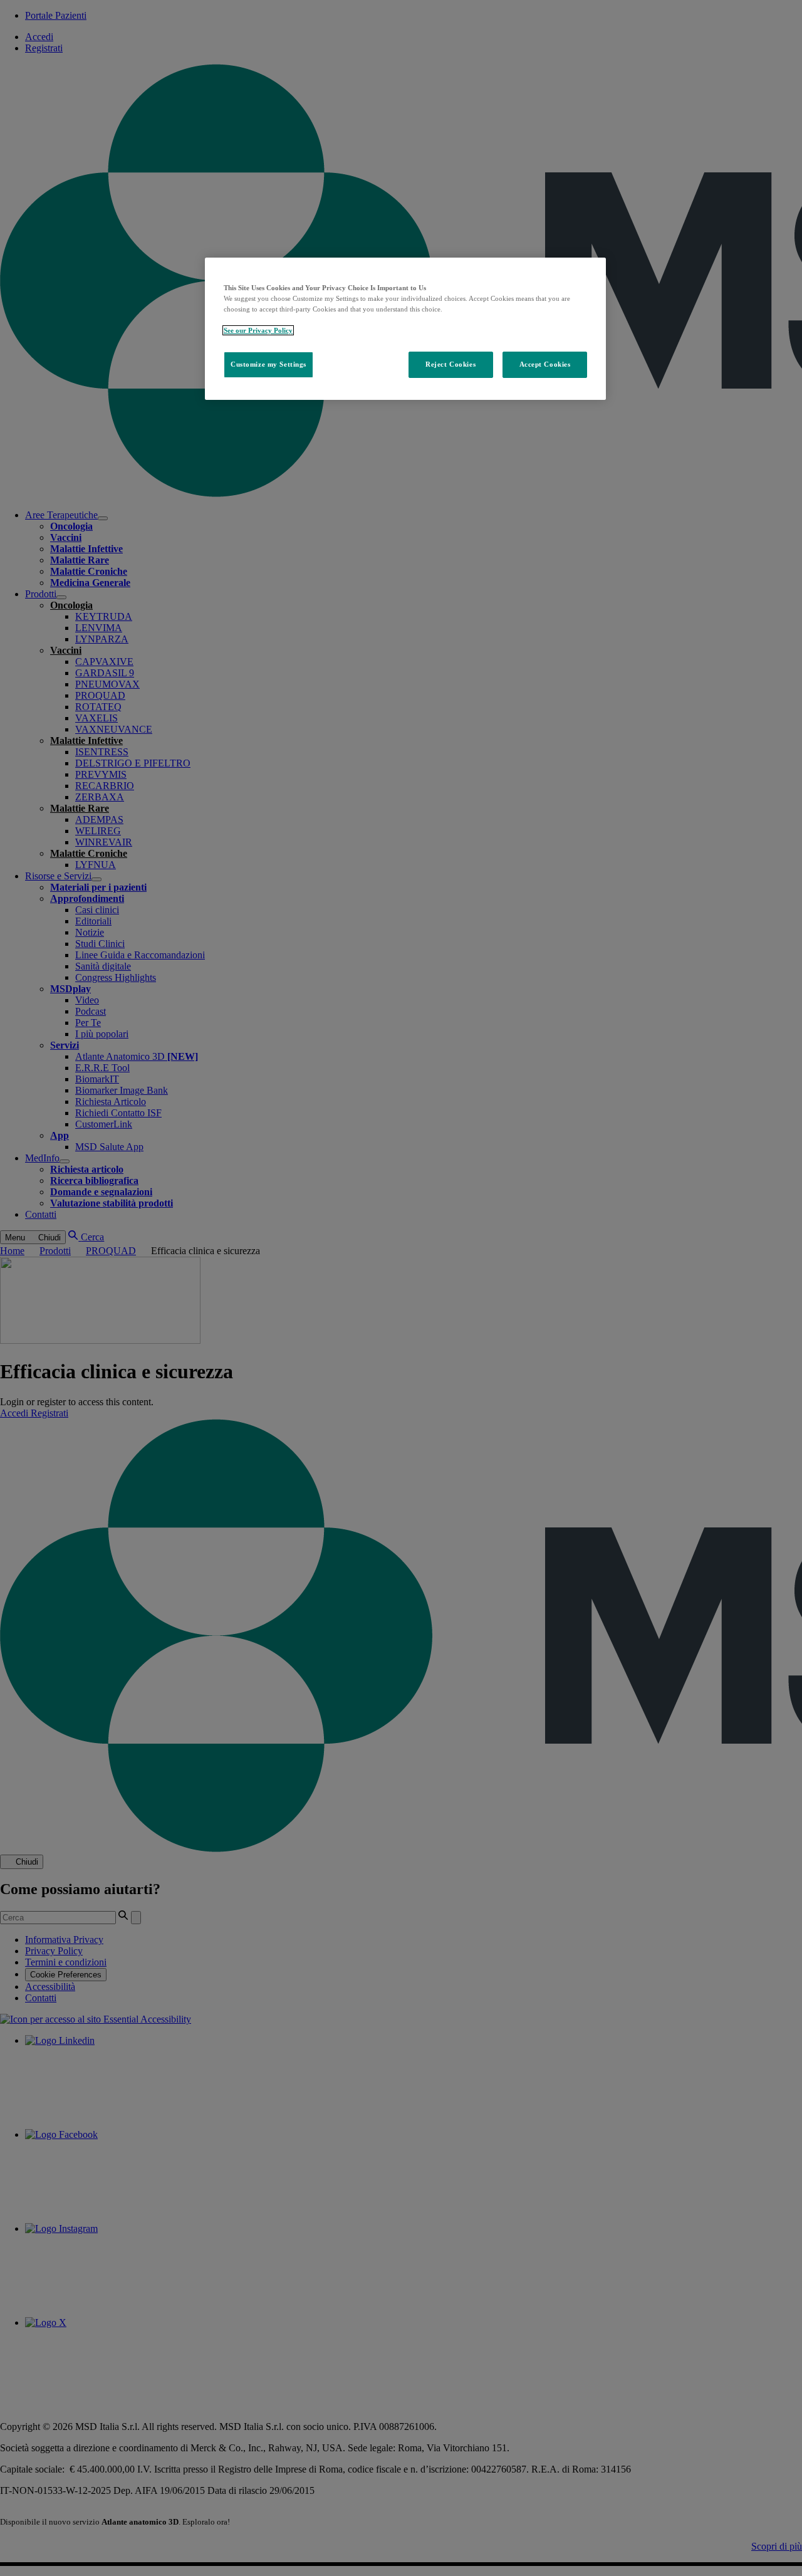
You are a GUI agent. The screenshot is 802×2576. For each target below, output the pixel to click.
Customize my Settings (268, 364)
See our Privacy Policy (258, 330)
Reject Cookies (450, 364)
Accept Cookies (545, 364)
